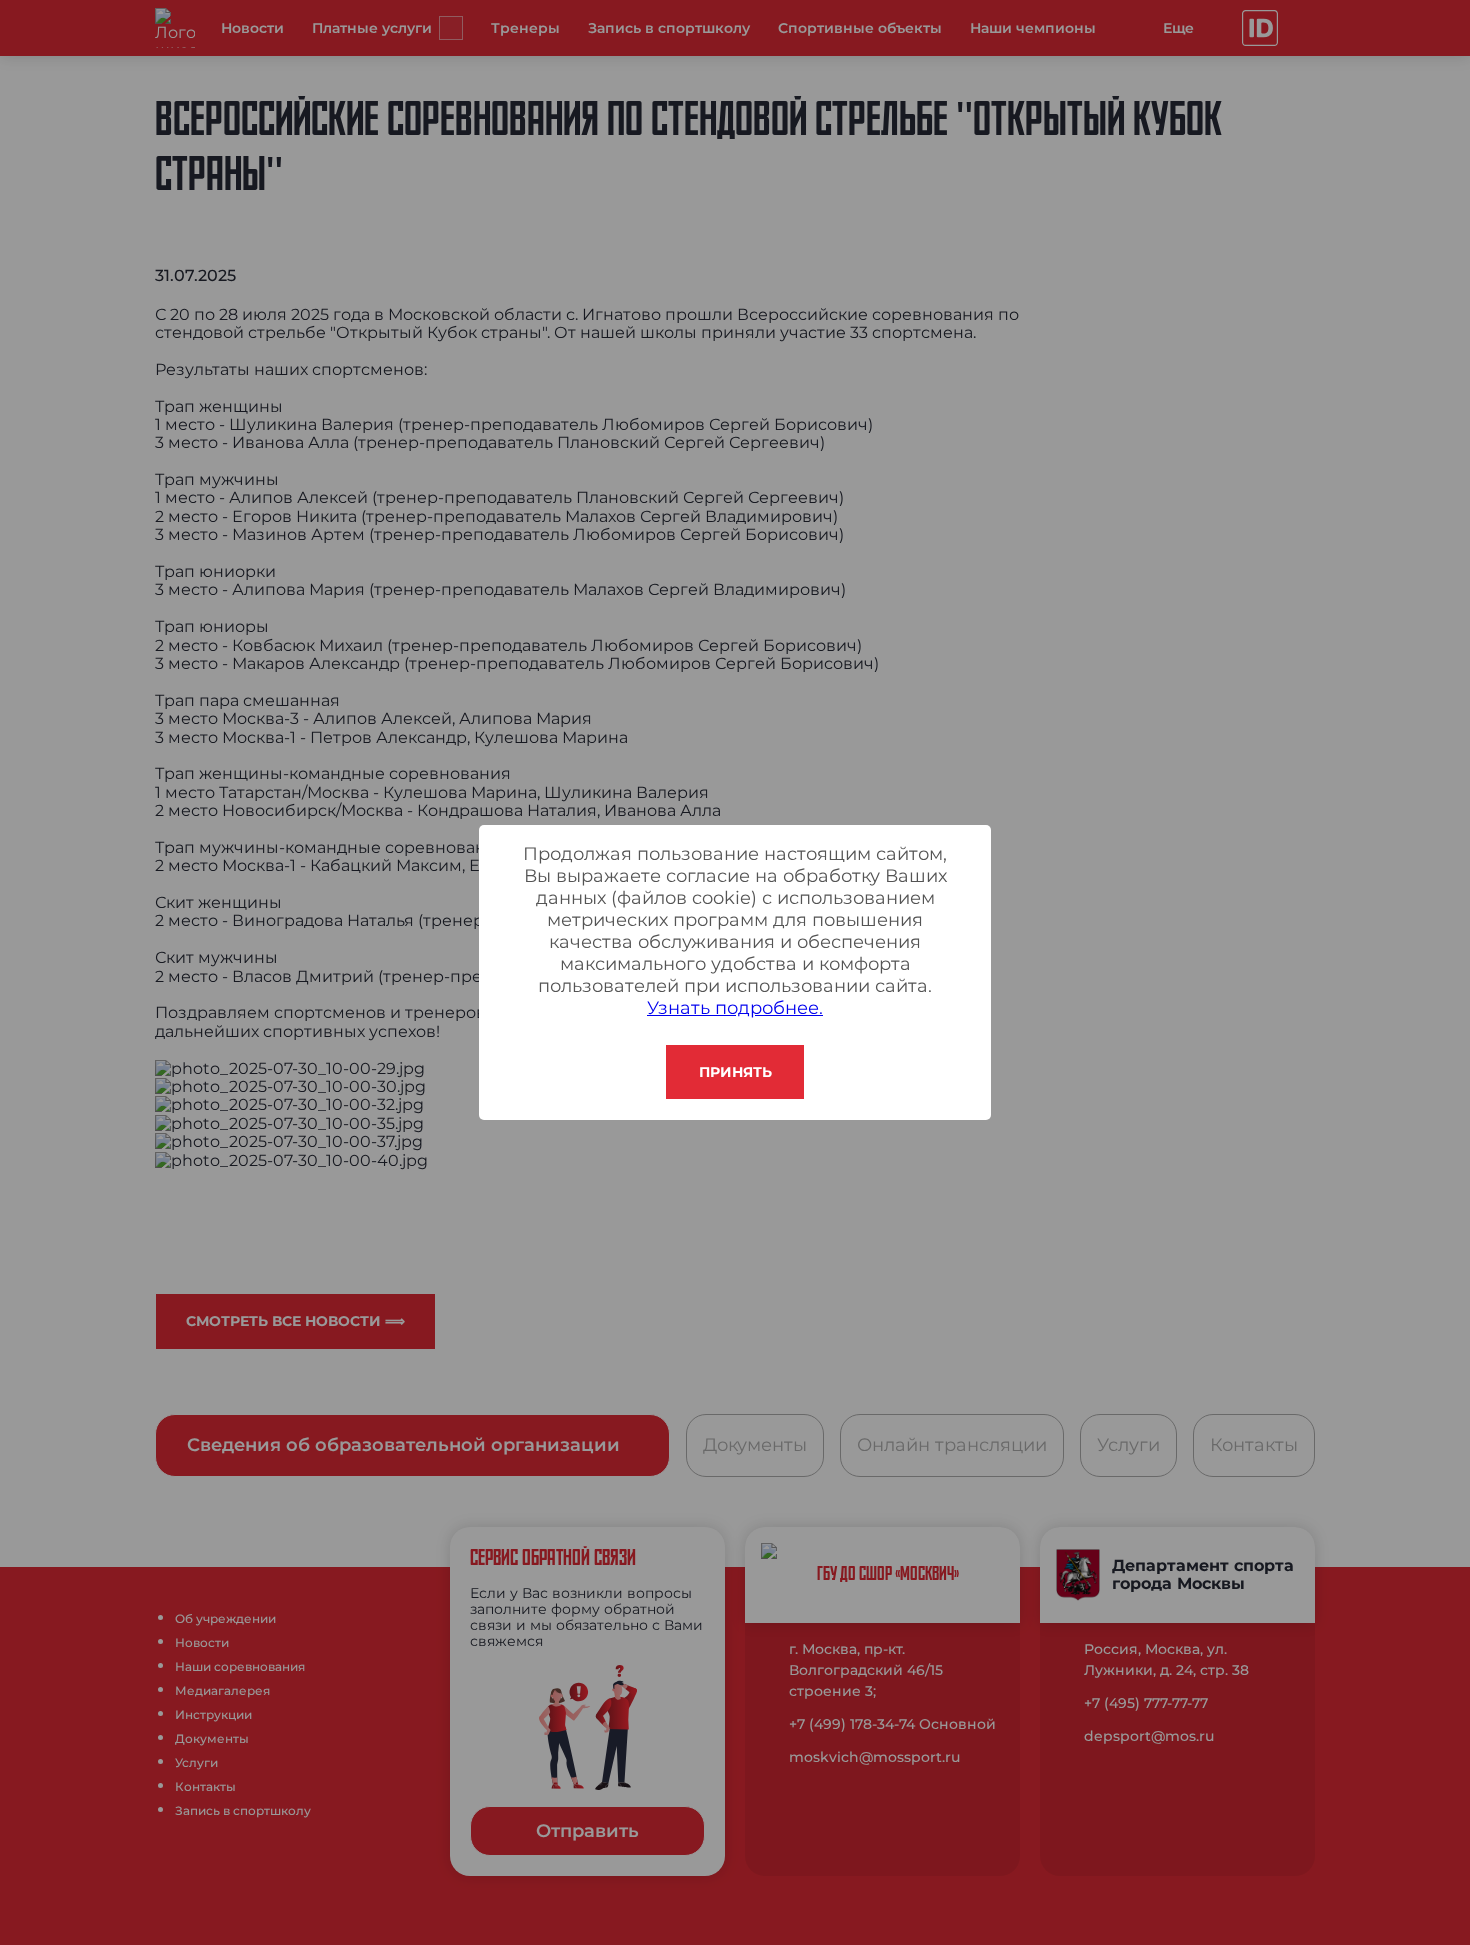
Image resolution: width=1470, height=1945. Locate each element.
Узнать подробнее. (735, 1008)
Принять (735, 1072)
